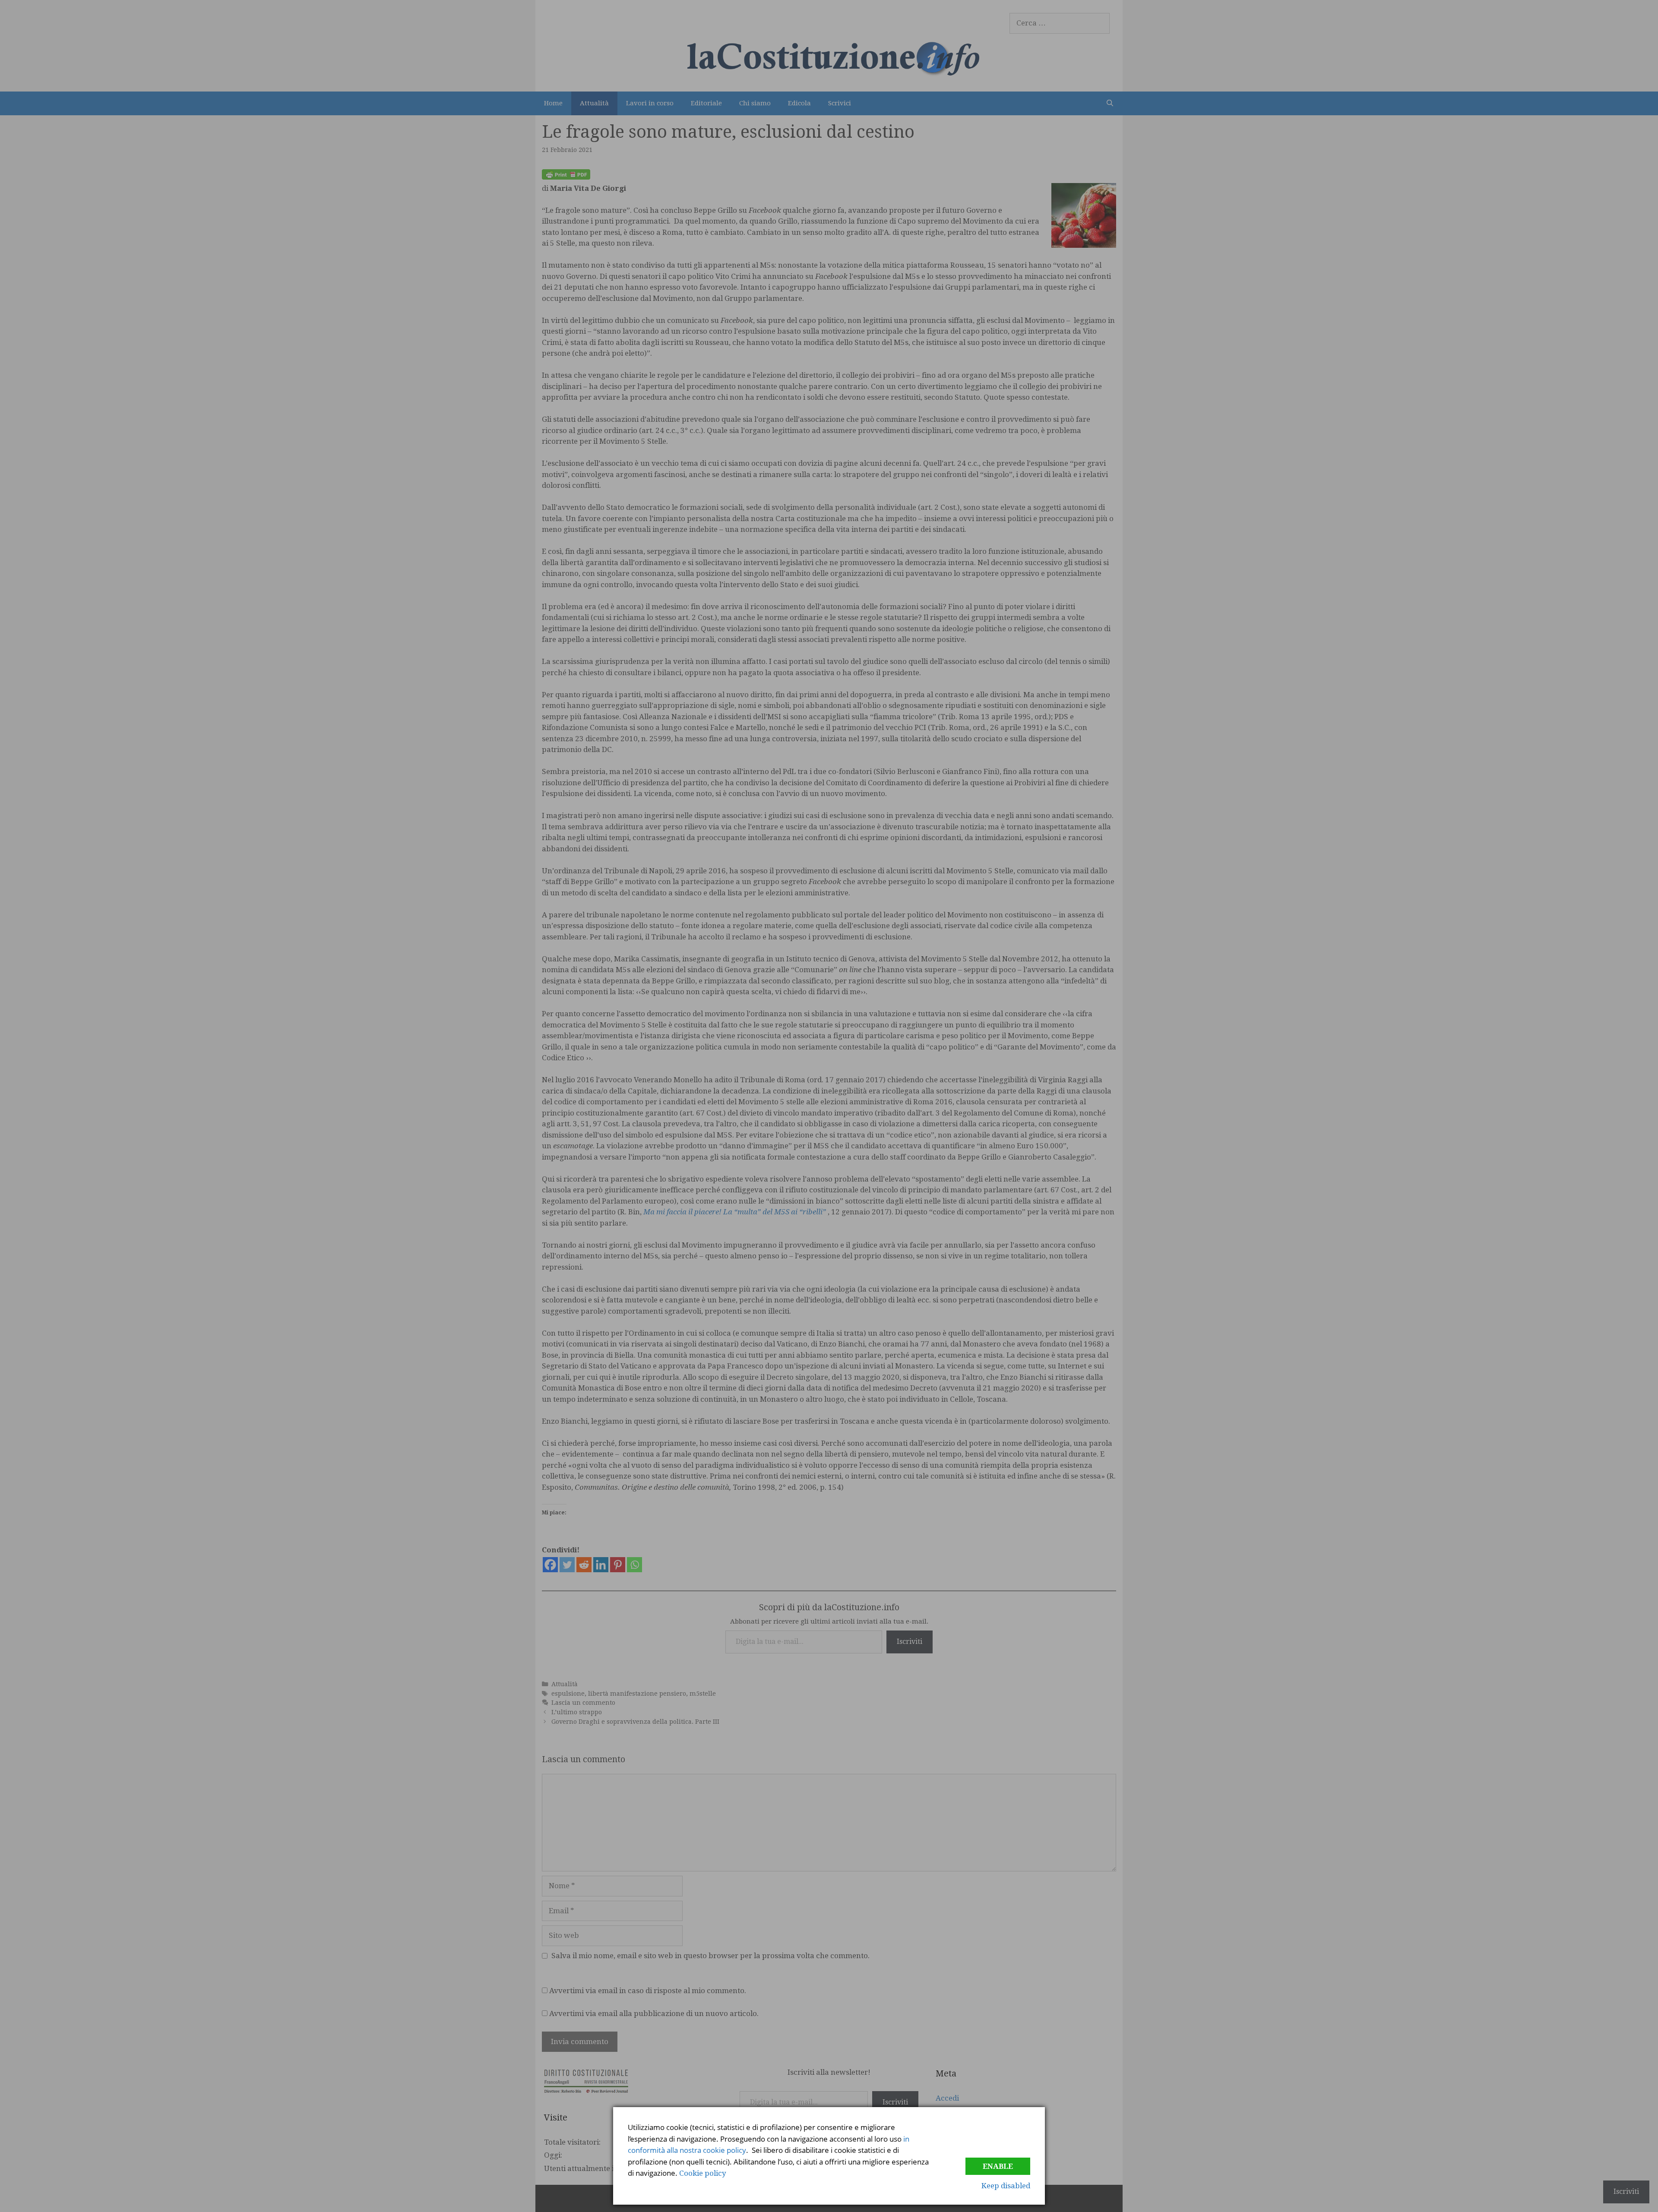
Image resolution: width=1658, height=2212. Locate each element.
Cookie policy (703, 2173)
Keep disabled (1006, 2186)
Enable (998, 2166)
